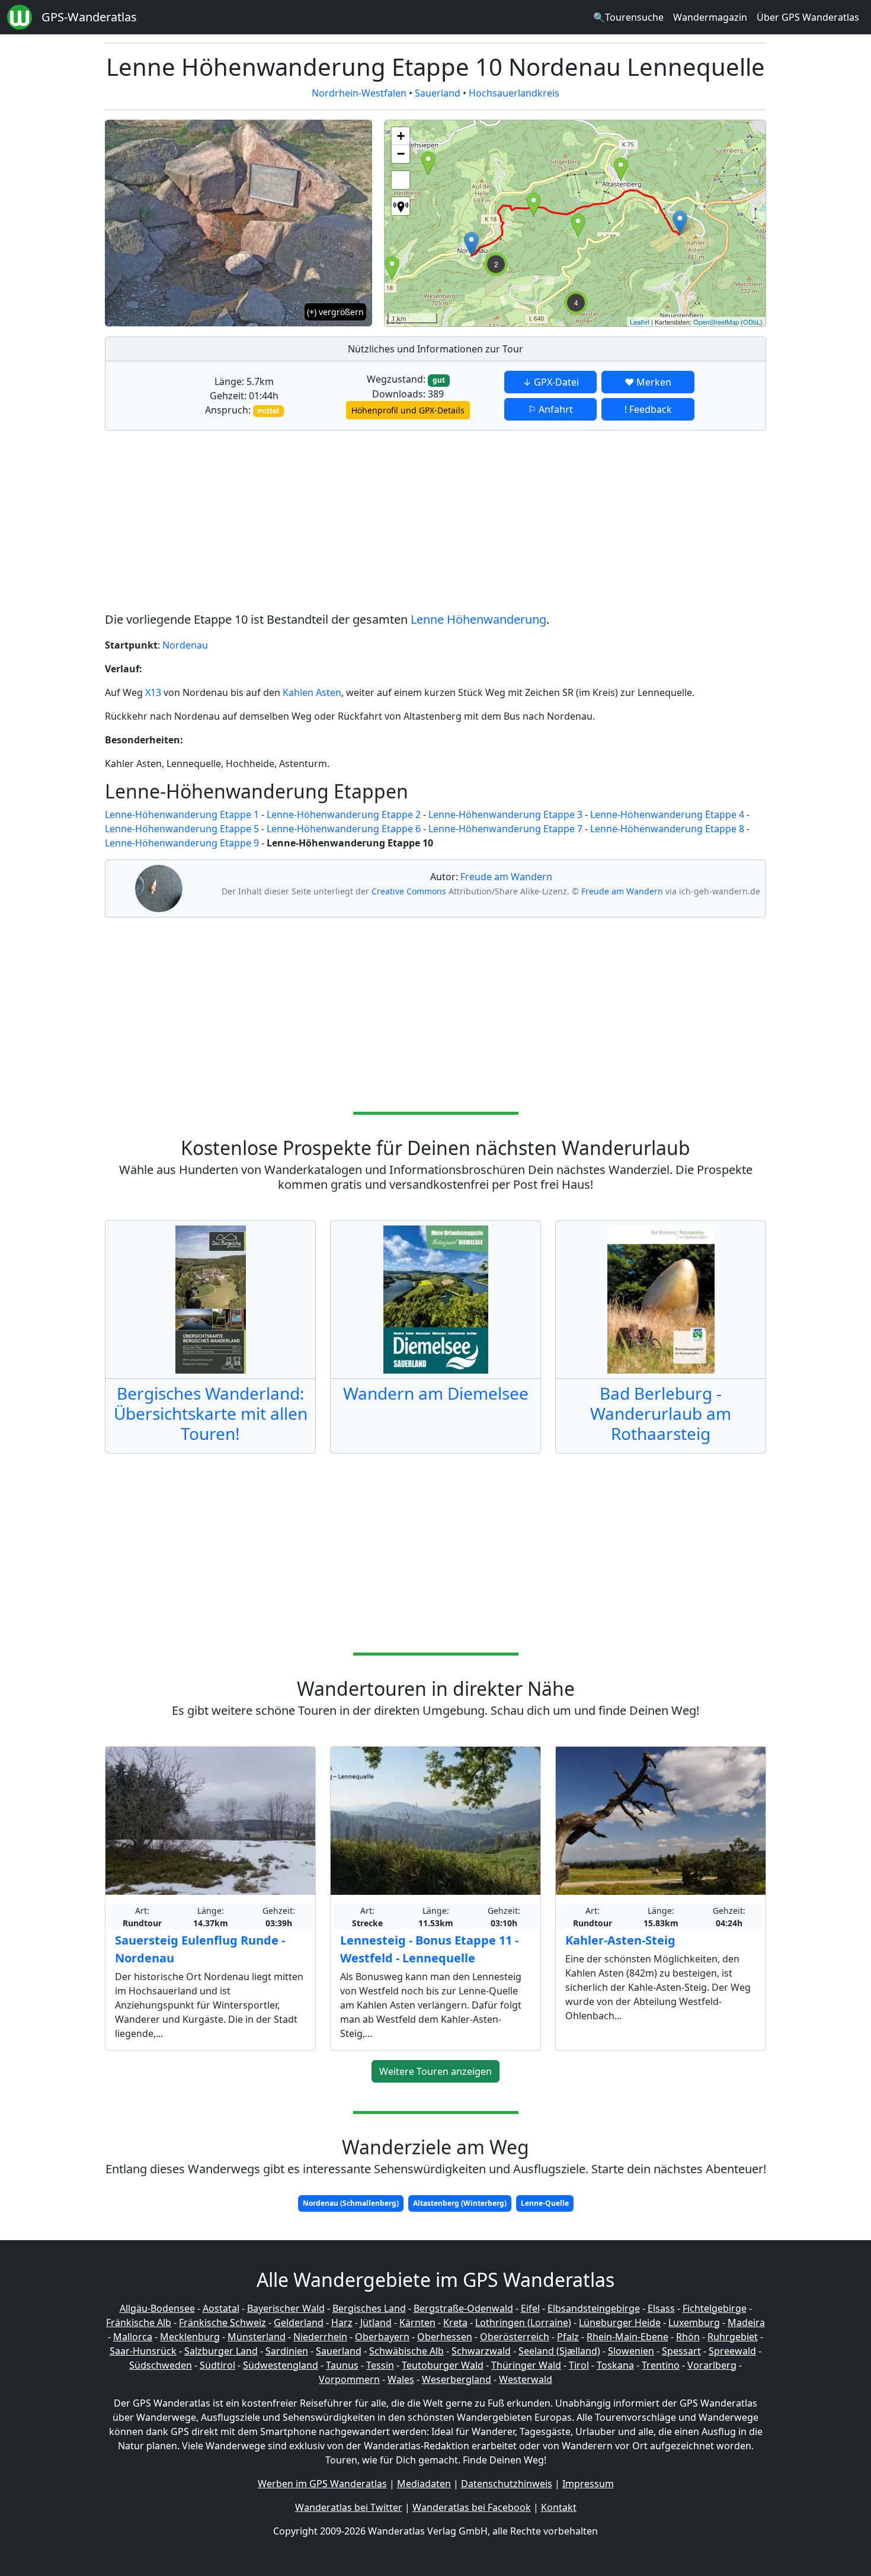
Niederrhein (320, 2337)
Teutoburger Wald (443, 2365)
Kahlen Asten (312, 692)
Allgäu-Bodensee (157, 2308)
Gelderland (299, 2322)
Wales (401, 2379)
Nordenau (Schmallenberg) (351, 2203)
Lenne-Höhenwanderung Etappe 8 (667, 829)
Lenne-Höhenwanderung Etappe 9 (182, 843)
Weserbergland (457, 2379)
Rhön (688, 2337)
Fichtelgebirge (715, 2308)
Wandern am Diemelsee (436, 1393)
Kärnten (417, 2322)
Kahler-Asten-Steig (620, 1940)
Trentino (661, 2365)
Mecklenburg (190, 2337)
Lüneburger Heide (620, 2322)
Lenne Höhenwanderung (478, 619)
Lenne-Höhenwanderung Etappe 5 (182, 829)
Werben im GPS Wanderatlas (322, 2484)
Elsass (661, 2308)
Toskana (615, 2365)
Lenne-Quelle (545, 2203)
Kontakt (559, 2507)
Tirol (579, 2365)
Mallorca (133, 2337)
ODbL (752, 322)
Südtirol (217, 2365)
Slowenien (631, 2351)
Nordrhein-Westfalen (359, 93)
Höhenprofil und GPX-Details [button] (408, 410)
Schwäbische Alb (406, 2351)
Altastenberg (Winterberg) (460, 2203)
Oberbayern (382, 2337)
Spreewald (732, 2351)
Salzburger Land (221, 2351)
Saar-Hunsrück (143, 2351)
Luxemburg (694, 2322)
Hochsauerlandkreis (514, 93)
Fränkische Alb (139, 2322)
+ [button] (401, 136)
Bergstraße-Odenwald (463, 2308)
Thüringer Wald (526, 2365)
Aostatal (221, 2308)
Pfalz (568, 2337)
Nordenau (185, 645)
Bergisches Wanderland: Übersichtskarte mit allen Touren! (211, 1413)
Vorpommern (349, 2379)
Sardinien (287, 2351)
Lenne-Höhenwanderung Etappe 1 (182, 814)
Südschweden (161, 2365)
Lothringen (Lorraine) (523, 2322)
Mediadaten (424, 2484)
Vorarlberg (712, 2365)
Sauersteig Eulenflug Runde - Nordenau (200, 1949)
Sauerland (438, 93)
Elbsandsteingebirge (594, 2308)
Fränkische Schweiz (222, 2322)
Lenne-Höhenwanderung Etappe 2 (344, 814)
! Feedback (648, 409)
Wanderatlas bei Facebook (472, 2507)
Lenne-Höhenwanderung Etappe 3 (505, 814)
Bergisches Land (369, 2308)
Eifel (530, 2308)
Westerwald (526, 2379)
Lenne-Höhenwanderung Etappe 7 (505, 829)
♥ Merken (648, 382)
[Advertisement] (435, 523)
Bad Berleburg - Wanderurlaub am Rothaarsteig (661, 1413)
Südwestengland (281, 2365)
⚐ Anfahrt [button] (550, 409)
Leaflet (640, 322)
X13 (153, 692)
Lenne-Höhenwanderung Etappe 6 (344, 829)
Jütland (376, 2322)
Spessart (681, 2351)
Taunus (342, 2365)
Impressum (588, 2484)
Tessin (380, 2365)
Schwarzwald (481, 2351)
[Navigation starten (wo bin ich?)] (401, 206)
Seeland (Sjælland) (559, 2351)
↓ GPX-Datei (551, 382)
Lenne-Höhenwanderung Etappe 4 (667, 814)
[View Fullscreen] (401, 180)
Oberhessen (445, 2337)
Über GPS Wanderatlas (808, 17)
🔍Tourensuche (628, 17)
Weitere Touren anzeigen (435, 2071)
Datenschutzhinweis (507, 2484)
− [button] (401, 154)
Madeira (746, 2322)
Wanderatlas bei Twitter (349, 2507)
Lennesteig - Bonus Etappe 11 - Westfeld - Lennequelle (429, 1949)
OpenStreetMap (716, 322)
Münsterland (257, 2337)
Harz (342, 2322)
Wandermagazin (710, 17)
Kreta (455, 2322)
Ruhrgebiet (733, 2337)
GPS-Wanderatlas (89, 17)
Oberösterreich (515, 2337)
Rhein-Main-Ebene (627, 2337)
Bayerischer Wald (286, 2308)
